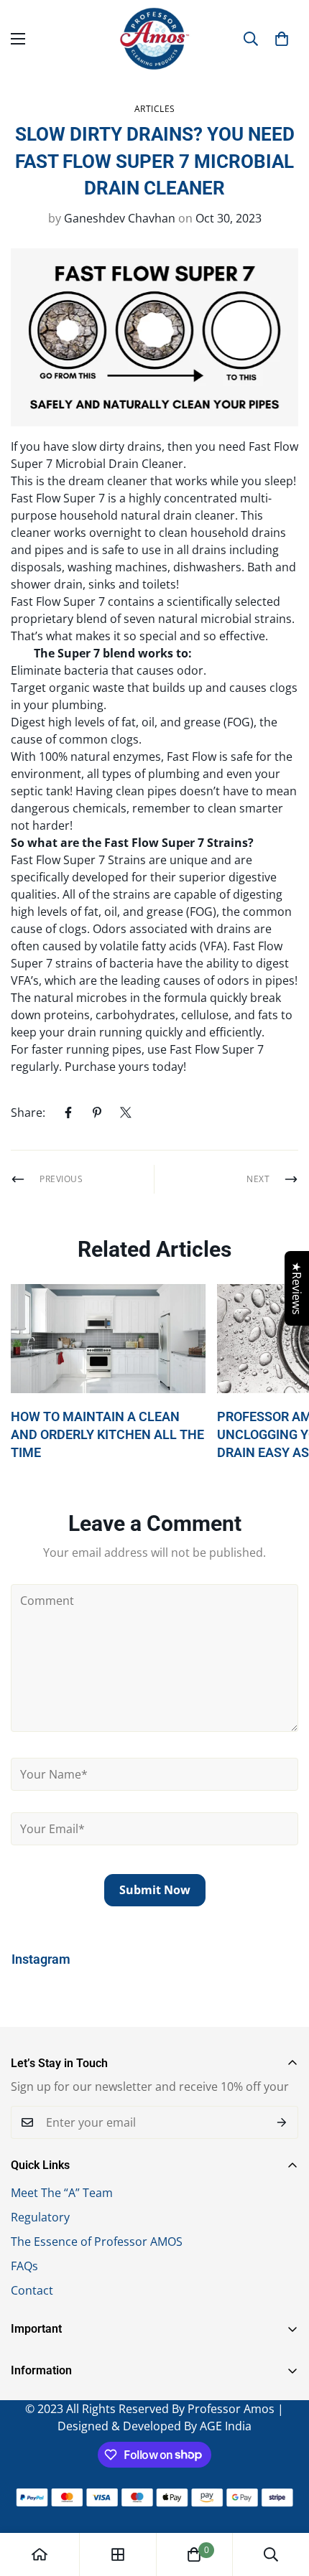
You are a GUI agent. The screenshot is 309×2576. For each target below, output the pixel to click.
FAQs (24, 2266)
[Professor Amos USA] (154, 39)
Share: (28, 1113)
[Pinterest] (97, 1113)
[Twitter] (126, 1113)
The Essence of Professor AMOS (97, 2242)
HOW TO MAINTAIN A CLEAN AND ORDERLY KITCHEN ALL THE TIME (107, 1434)
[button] (282, 39)
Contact (32, 2290)
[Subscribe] (282, 2122)
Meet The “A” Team (62, 2193)
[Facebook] (68, 1113)
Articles (155, 109)
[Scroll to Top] (283, 2500)
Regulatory (40, 2217)
